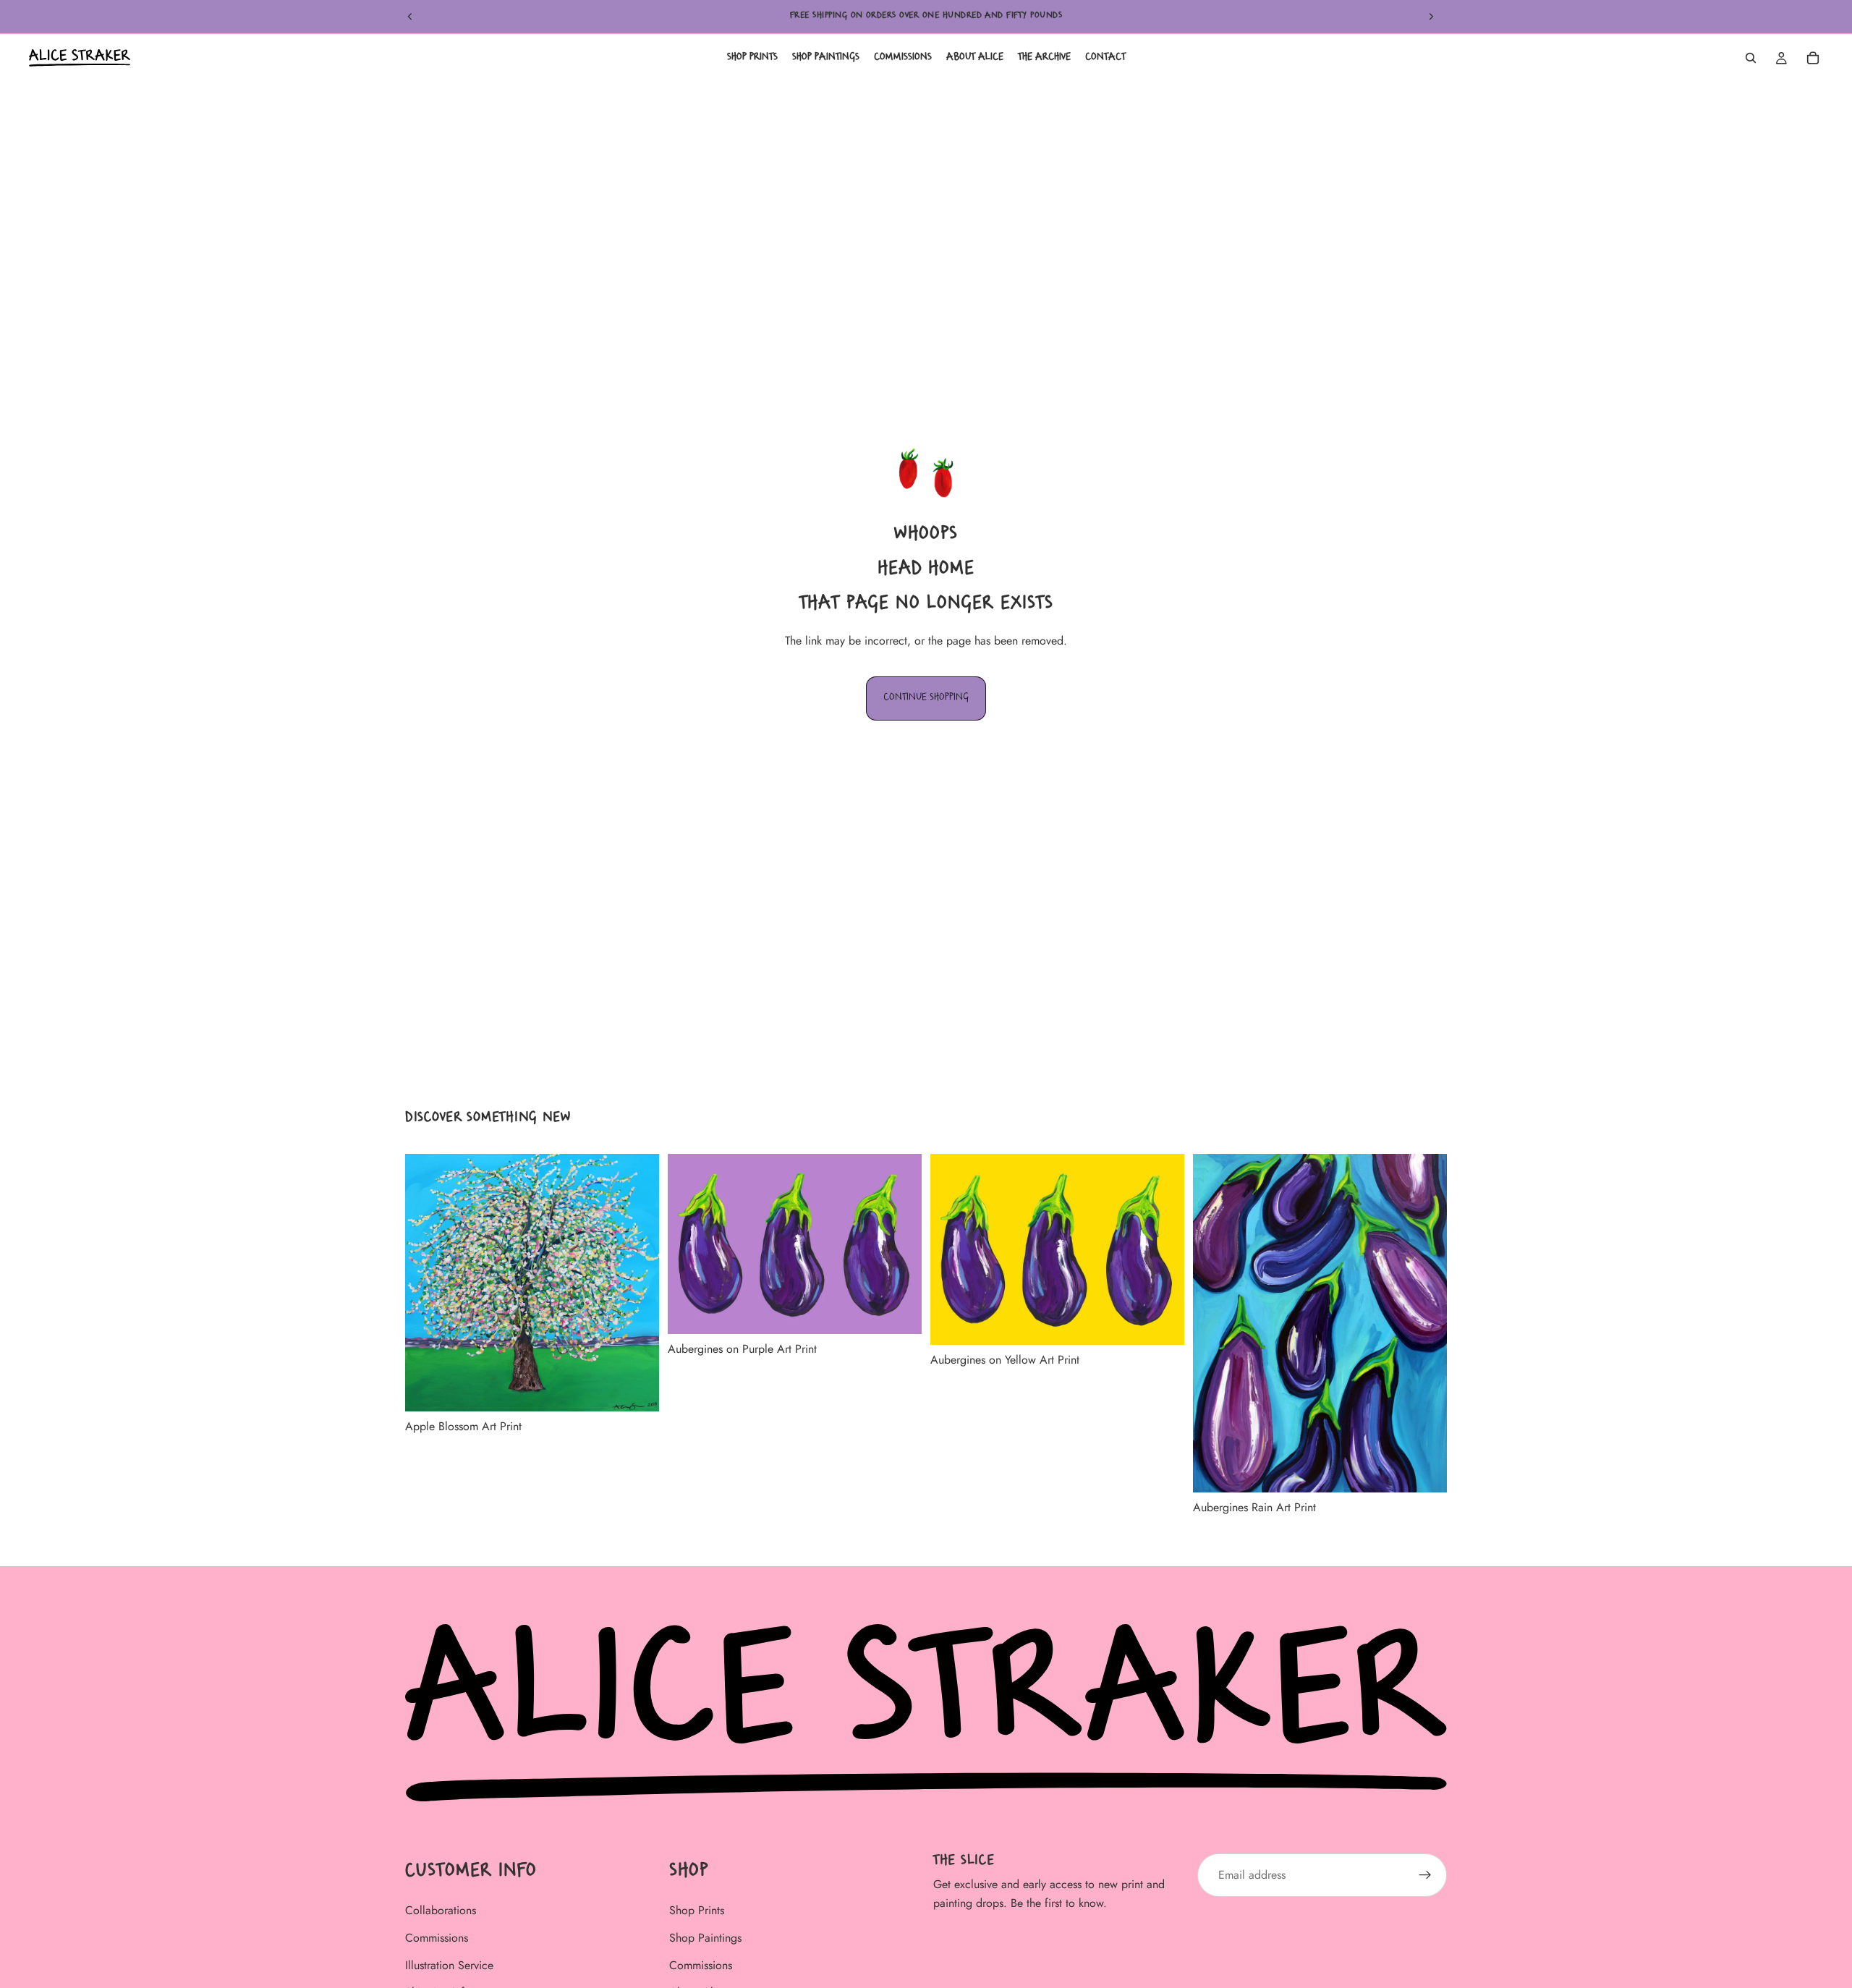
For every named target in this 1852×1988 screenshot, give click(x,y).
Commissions (437, 1938)
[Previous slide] (410, 17)
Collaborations (441, 1911)
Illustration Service (449, 1965)
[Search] (1751, 58)
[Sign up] (1425, 1875)
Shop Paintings (705, 1938)
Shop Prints (697, 1911)
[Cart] (1813, 58)
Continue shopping (926, 698)
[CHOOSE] (637, 1389)
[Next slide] (1431, 17)
